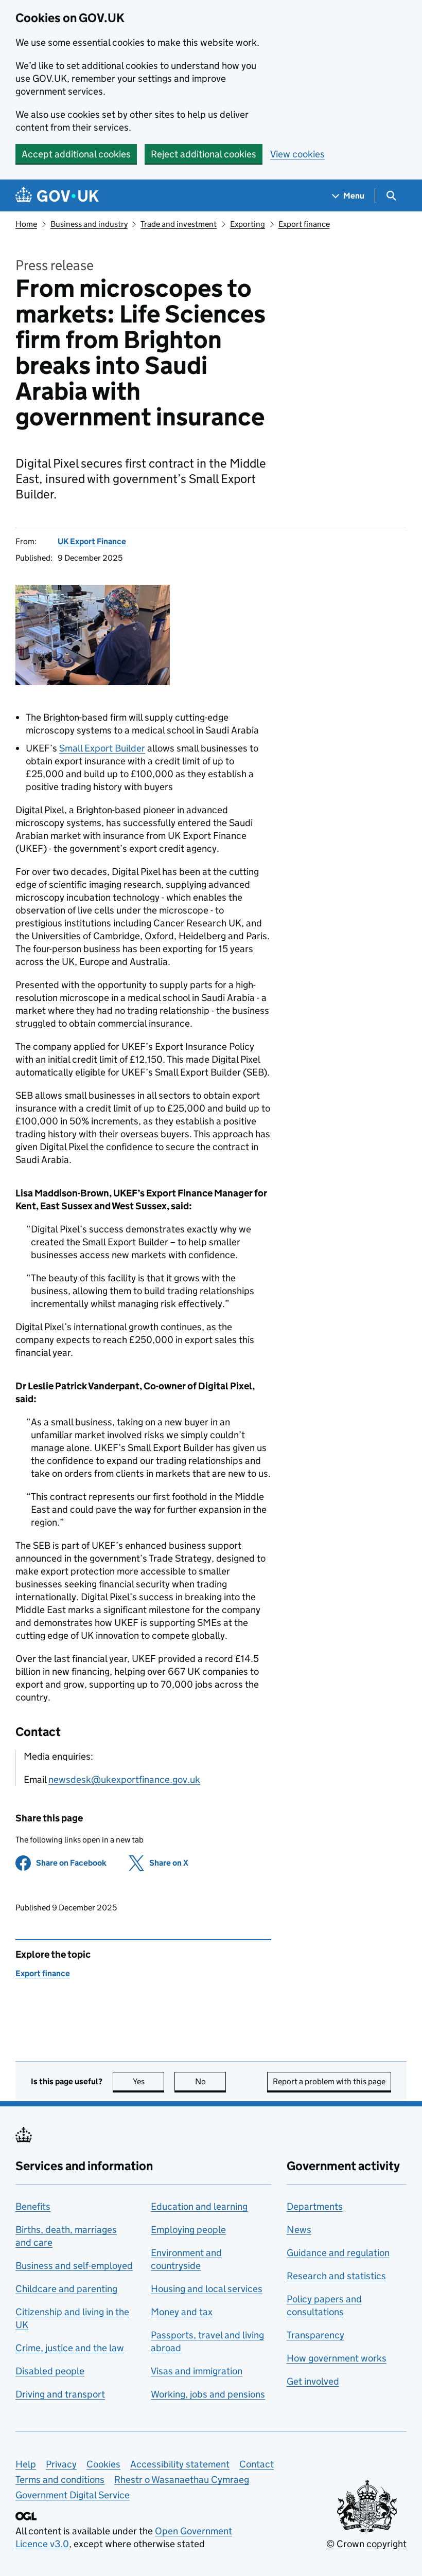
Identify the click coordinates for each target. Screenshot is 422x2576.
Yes (148, 2081)
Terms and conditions (60, 2480)
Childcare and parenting (66, 2289)
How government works (337, 2358)
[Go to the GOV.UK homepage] (57, 196)
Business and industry (89, 224)
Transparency (315, 2335)
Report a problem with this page (329, 2081)
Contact (257, 2464)
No (210, 2081)
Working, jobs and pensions (208, 2394)
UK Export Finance (92, 541)
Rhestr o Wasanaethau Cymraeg (182, 2480)
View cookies (297, 154)
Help (26, 2464)
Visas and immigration (197, 2371)
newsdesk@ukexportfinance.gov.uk (124, 1779)
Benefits (33, 2206)
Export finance (304, 224)
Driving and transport (60, 2394)
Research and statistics (336, 2276)
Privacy (61, 2464)
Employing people (188, 2230)
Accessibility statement (180, 2464)
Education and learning (199, 2206)
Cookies (103, 2464)
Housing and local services (207, 2289)
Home (26, 224)
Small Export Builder (102, 748)
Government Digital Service (73, 2495)
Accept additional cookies (76, 154)
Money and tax (182, 2312)
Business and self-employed (74, 2266)
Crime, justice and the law (70, 2348)
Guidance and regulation (338, 2253)
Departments (315, 2206)
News (299, 2230)
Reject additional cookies (204, 154)
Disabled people (50, 2371)
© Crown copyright (366, 2544)
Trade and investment (179, 224)
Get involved (313, 2381)
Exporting (248, 224)
